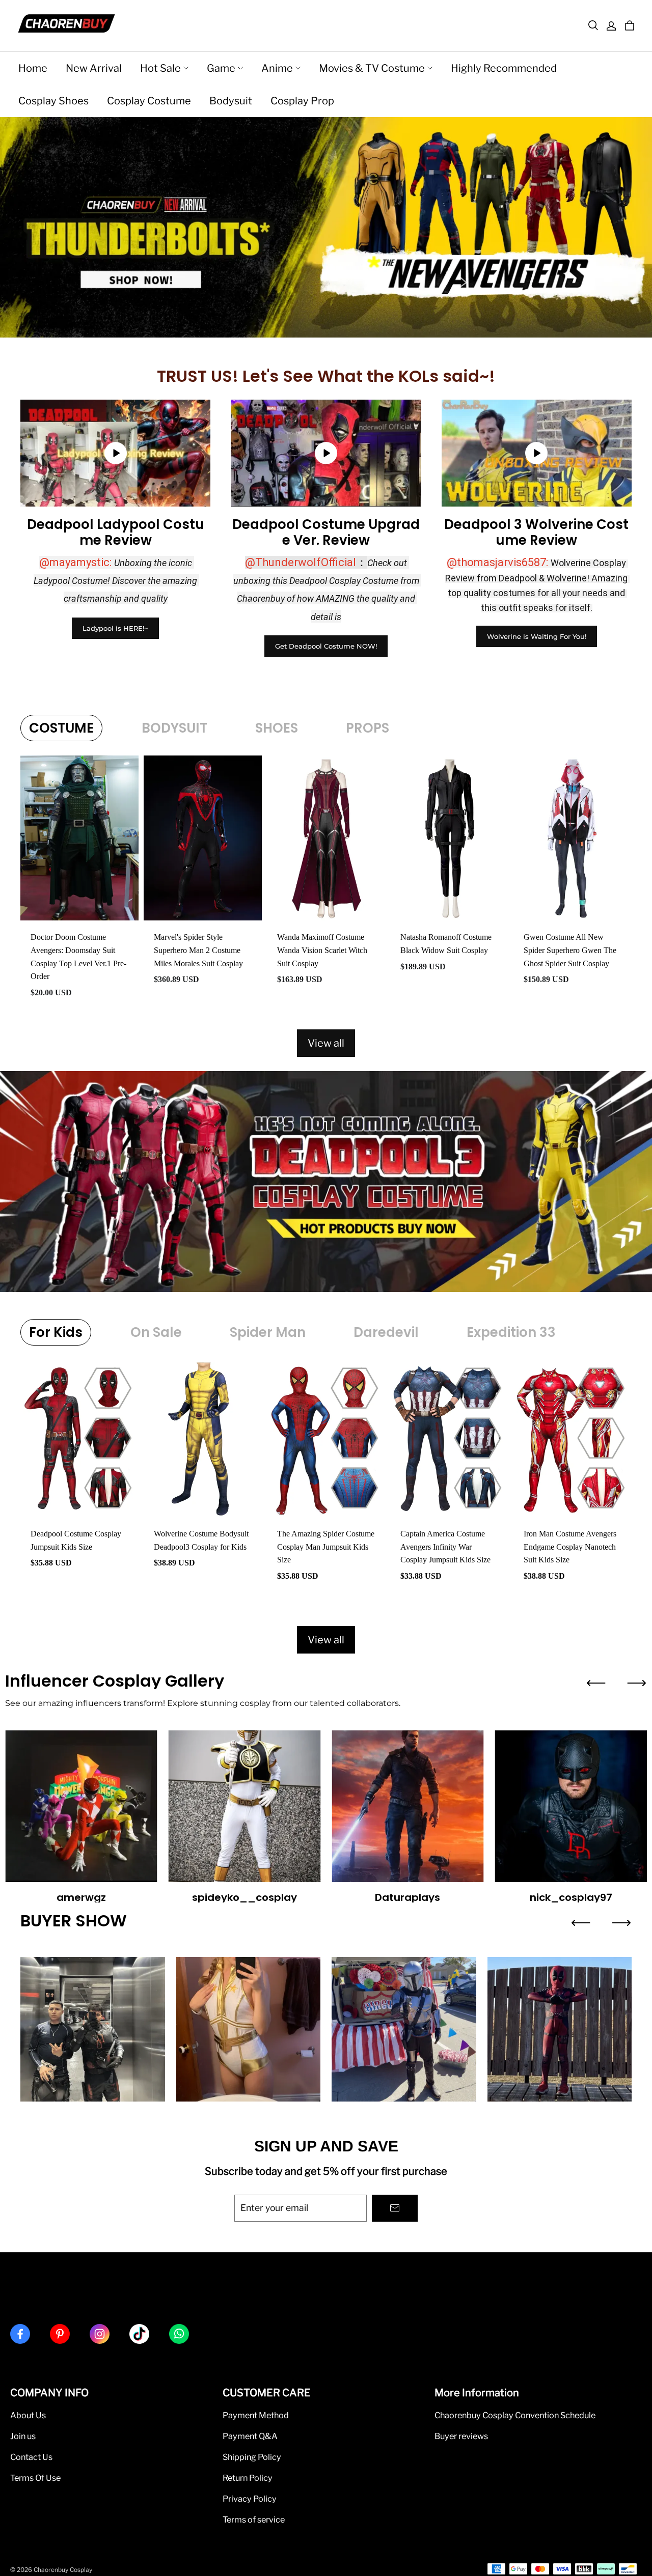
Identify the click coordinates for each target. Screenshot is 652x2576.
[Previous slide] (596, 1683)
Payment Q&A (250, 2436)
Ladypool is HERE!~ (115, 628)
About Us (28, 2415)
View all (326, 1043)
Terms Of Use (35, 2478)
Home (33, 68)
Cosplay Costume (149, 101)
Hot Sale (160, 68)
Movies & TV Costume (372, 68)
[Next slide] (637, 1683)
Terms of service (254, 2519)
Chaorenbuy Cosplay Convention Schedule (515, 2415)
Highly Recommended (504, 68)
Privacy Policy (250, 2499)
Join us (23, 2436)
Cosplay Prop (302, 101)
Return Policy (248, 2478)
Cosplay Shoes (53, 101)
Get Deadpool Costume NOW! (326, 646)
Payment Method (256, 2415)
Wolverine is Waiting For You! (537, 636)
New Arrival (94, 68)
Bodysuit (231, 101)
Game (221, 68)
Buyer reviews (461, 2436)
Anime (277, 68)
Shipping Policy (252, 2457)
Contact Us (31, 2457)
